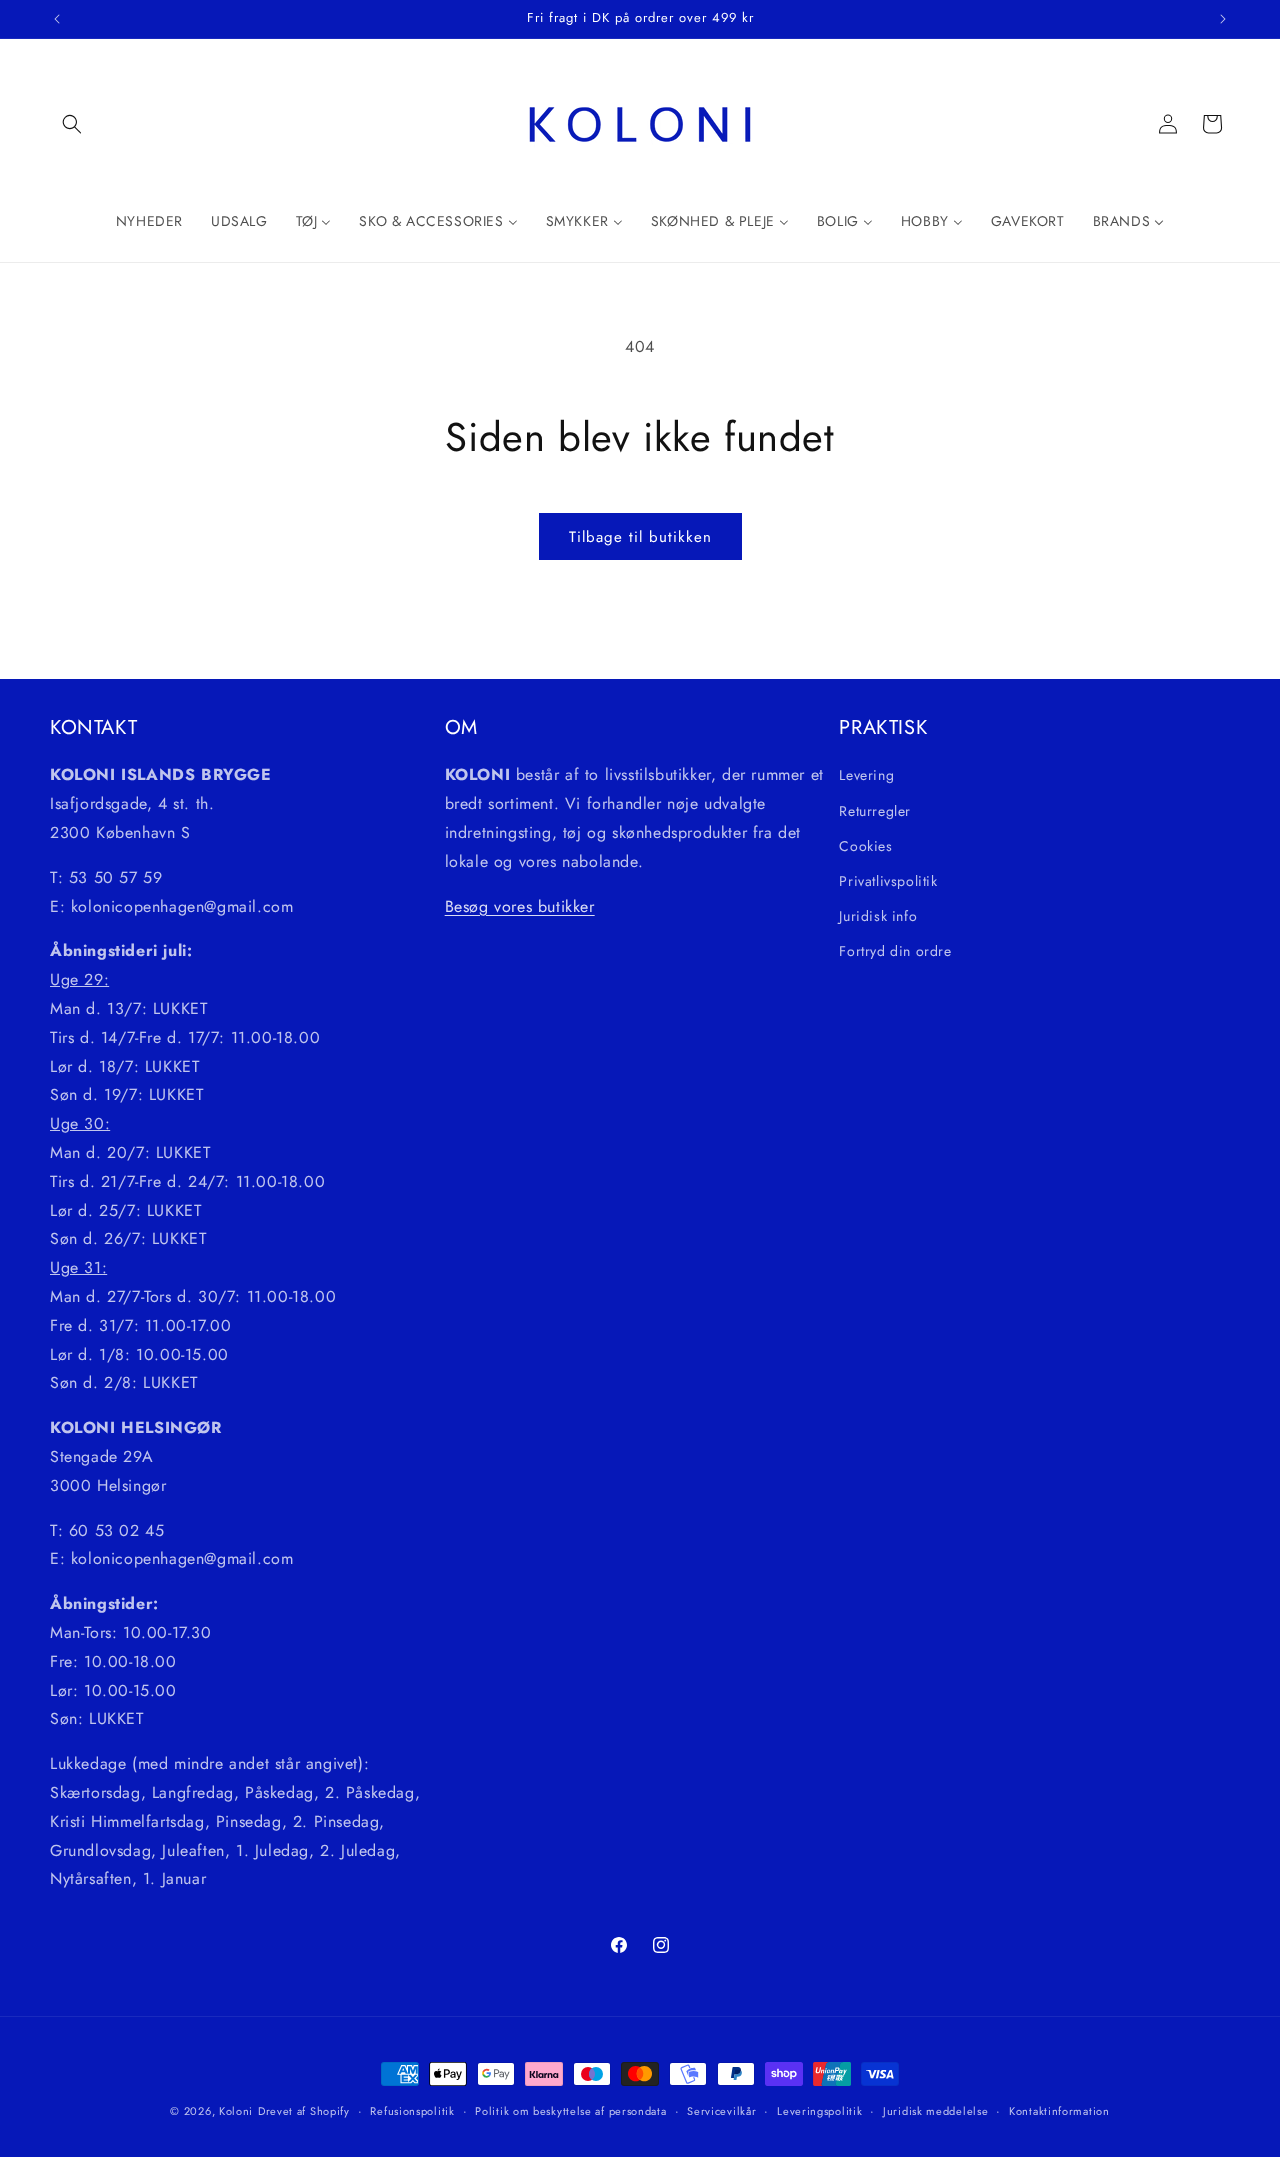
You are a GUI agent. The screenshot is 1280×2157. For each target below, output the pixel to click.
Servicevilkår (721, 2110)
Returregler (875, 810)
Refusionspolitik (412, 2110)
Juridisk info (878, 916)
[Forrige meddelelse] (57, 19)
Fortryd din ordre (895, 951)
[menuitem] (149, 221)
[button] (72, 124)
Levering (866, 775)
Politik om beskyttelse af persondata (570, 2110)
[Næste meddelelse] (1223, 19)
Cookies (865, 845)
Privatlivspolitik (888, 880)
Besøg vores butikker (520, 905)
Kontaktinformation (1059, 2110)
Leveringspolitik (819, 2110)
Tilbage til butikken (640, 537)
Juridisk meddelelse (935, 2110)
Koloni (236, 2111)
